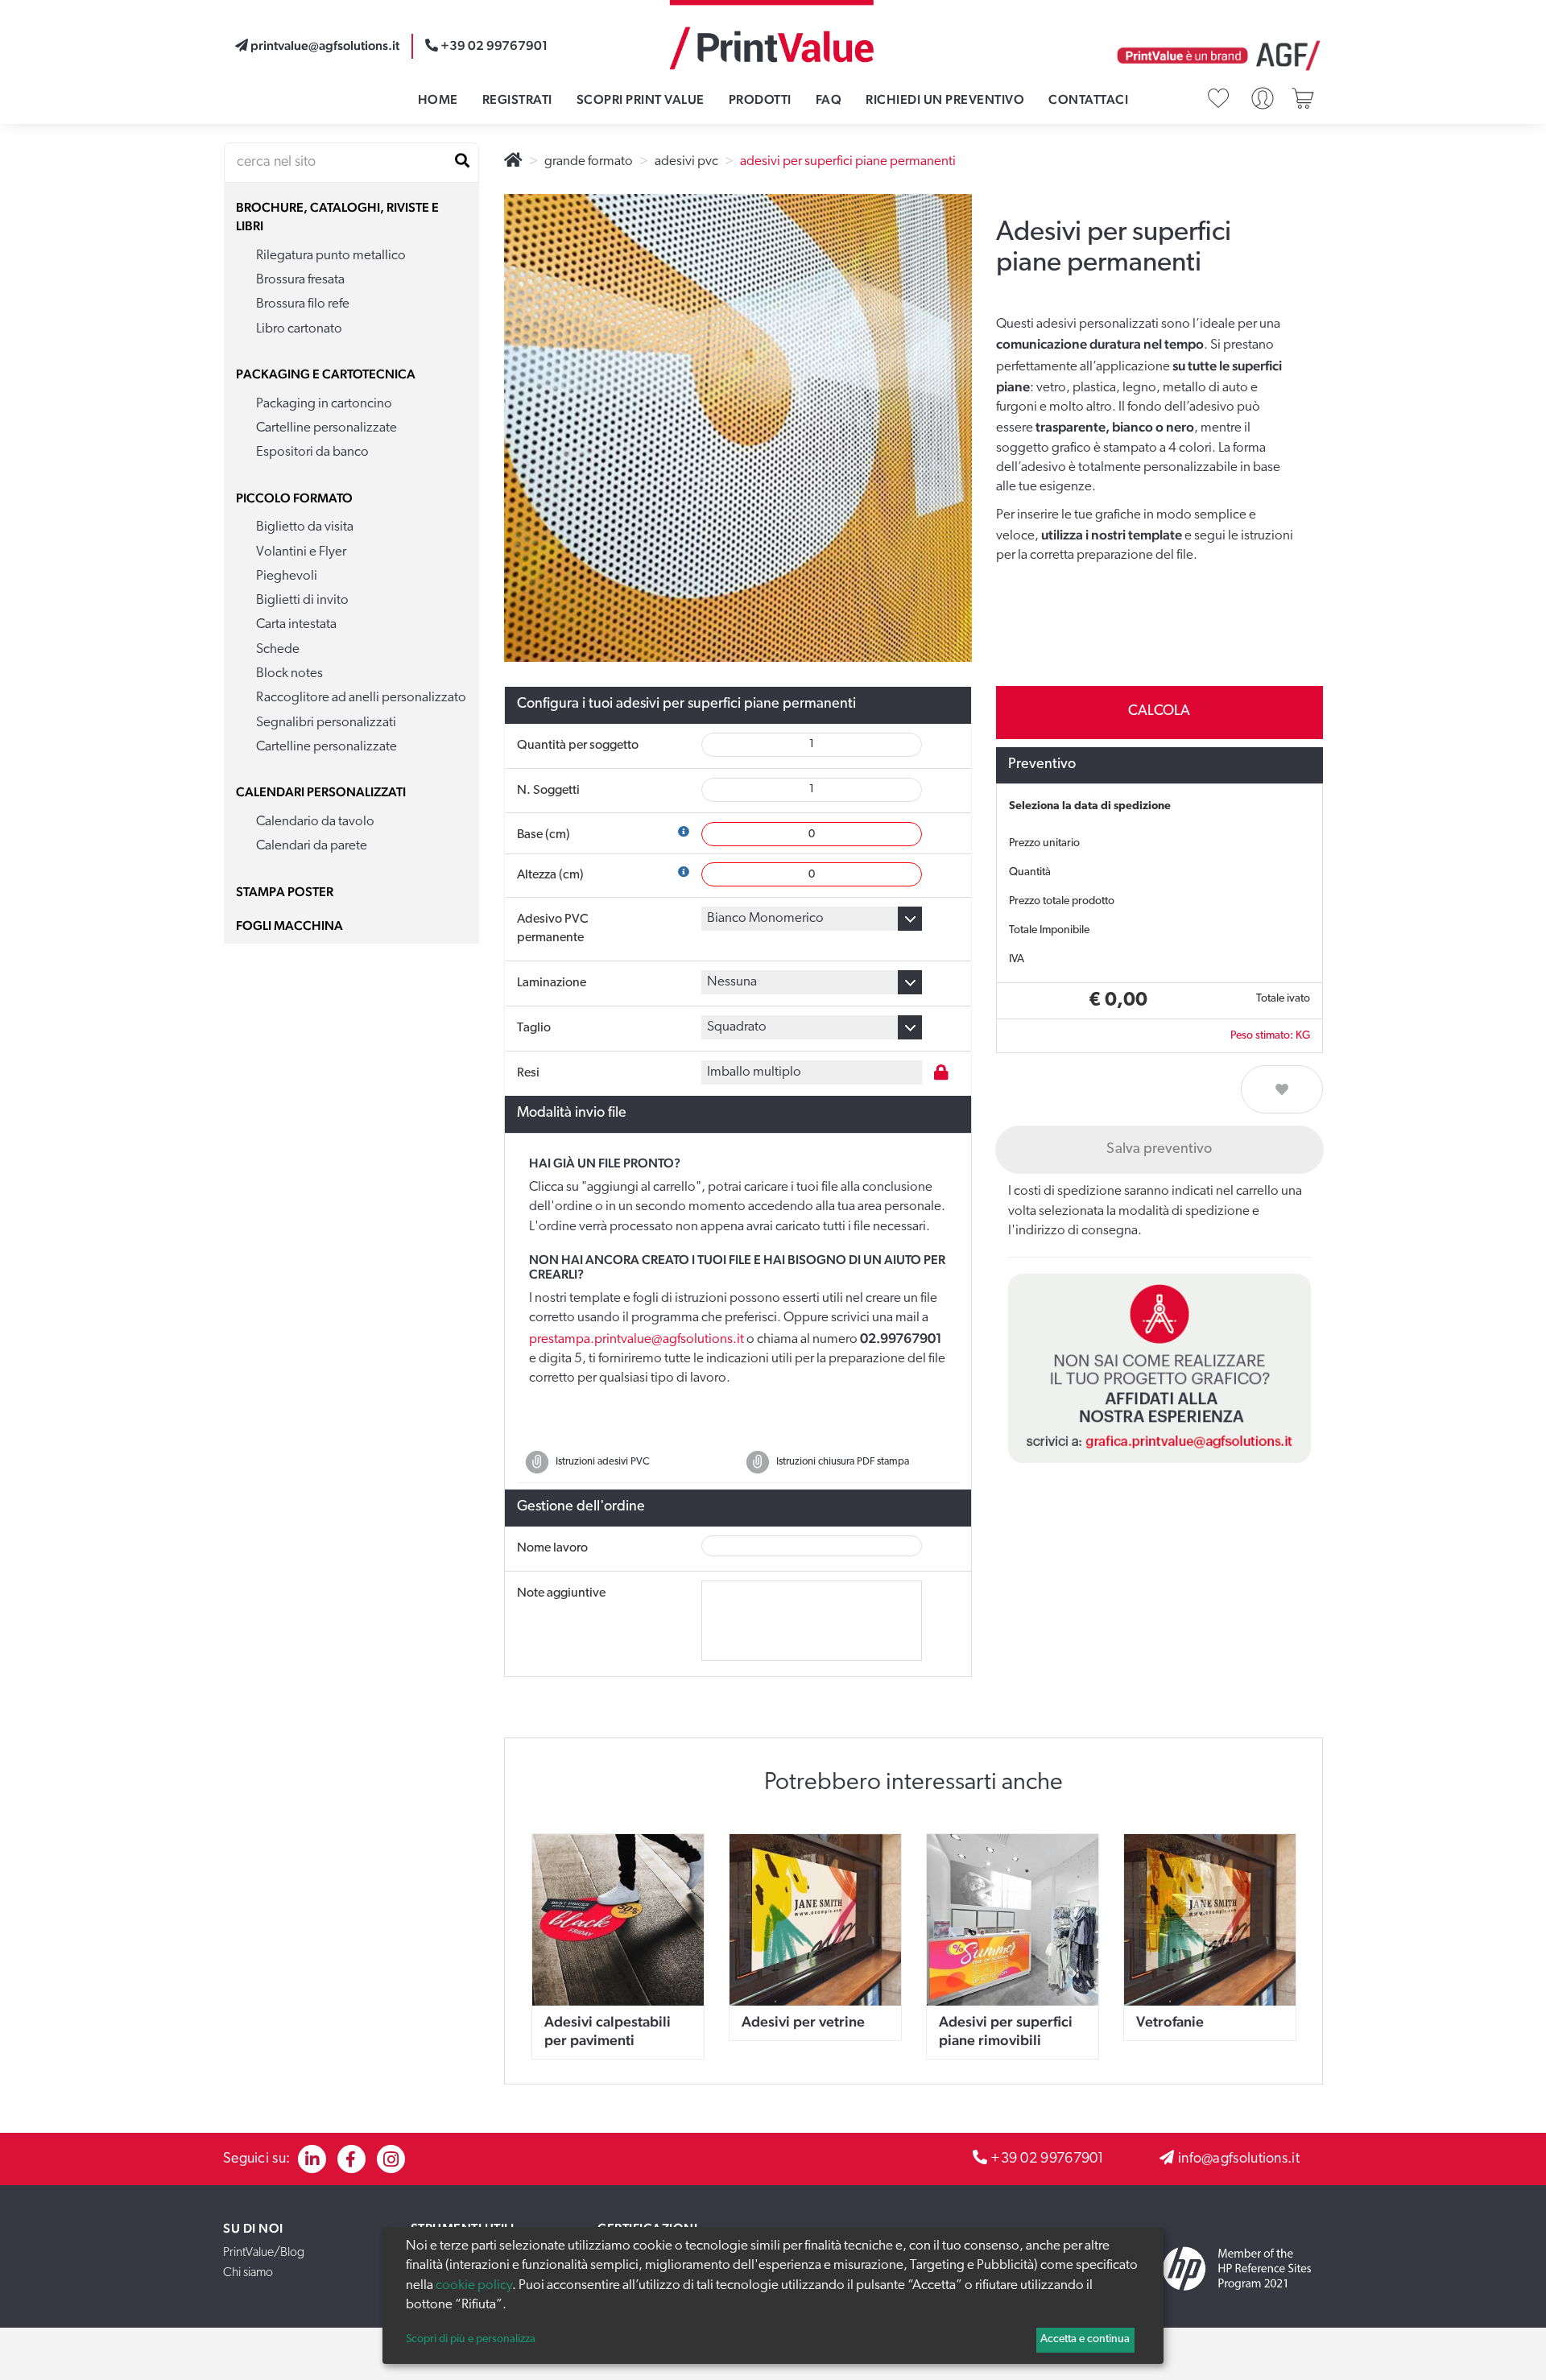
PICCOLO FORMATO (294, 498)
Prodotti (760, 99)
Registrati (517, 99)
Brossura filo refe (303, 304)
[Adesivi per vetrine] (815, 1920)
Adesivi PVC (686, 161)
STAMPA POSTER (285, 892)
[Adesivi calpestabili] (618, 1920)
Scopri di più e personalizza (471, 2339)
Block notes (289, 674)
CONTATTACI (1088, 99)
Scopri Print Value (641, 99)
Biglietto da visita (305, 527)
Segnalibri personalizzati (326, 723)
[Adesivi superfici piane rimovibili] (1013, 1920)
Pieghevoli (287, 576)
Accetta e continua (1085, 2339)
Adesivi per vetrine (803, 2021)
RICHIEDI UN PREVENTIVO (945, 99)
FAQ (829, 99)
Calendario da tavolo (315, 822)
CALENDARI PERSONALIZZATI (321, 792)
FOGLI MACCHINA (289, 926)
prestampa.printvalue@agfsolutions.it (637, 1339)
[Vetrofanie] (1210, 1920)
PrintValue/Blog (264, 2253)
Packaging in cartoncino (324, 404)
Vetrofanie (1170, 2021)
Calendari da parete (312, 846)
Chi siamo (248, 2273)
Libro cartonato (299, 329)
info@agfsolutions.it (1239, 2159)
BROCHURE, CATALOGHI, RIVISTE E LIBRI (337, 217)
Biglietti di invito (302, 600)
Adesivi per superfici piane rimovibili (1006, 2031)
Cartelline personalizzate (327, 428)
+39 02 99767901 (1048, 2159)
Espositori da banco (312, 452)
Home (438, 99)
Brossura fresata (300, 280)
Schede (278, 649)
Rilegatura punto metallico (331, 256)
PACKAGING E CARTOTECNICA (326, 374)
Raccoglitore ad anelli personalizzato (361, 698)
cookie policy (474, 2285)
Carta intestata (296, 624)
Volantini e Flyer (301, 552)
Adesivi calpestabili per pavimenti (608, 2031)
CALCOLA (1159, 712)
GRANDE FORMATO (589, 161)
